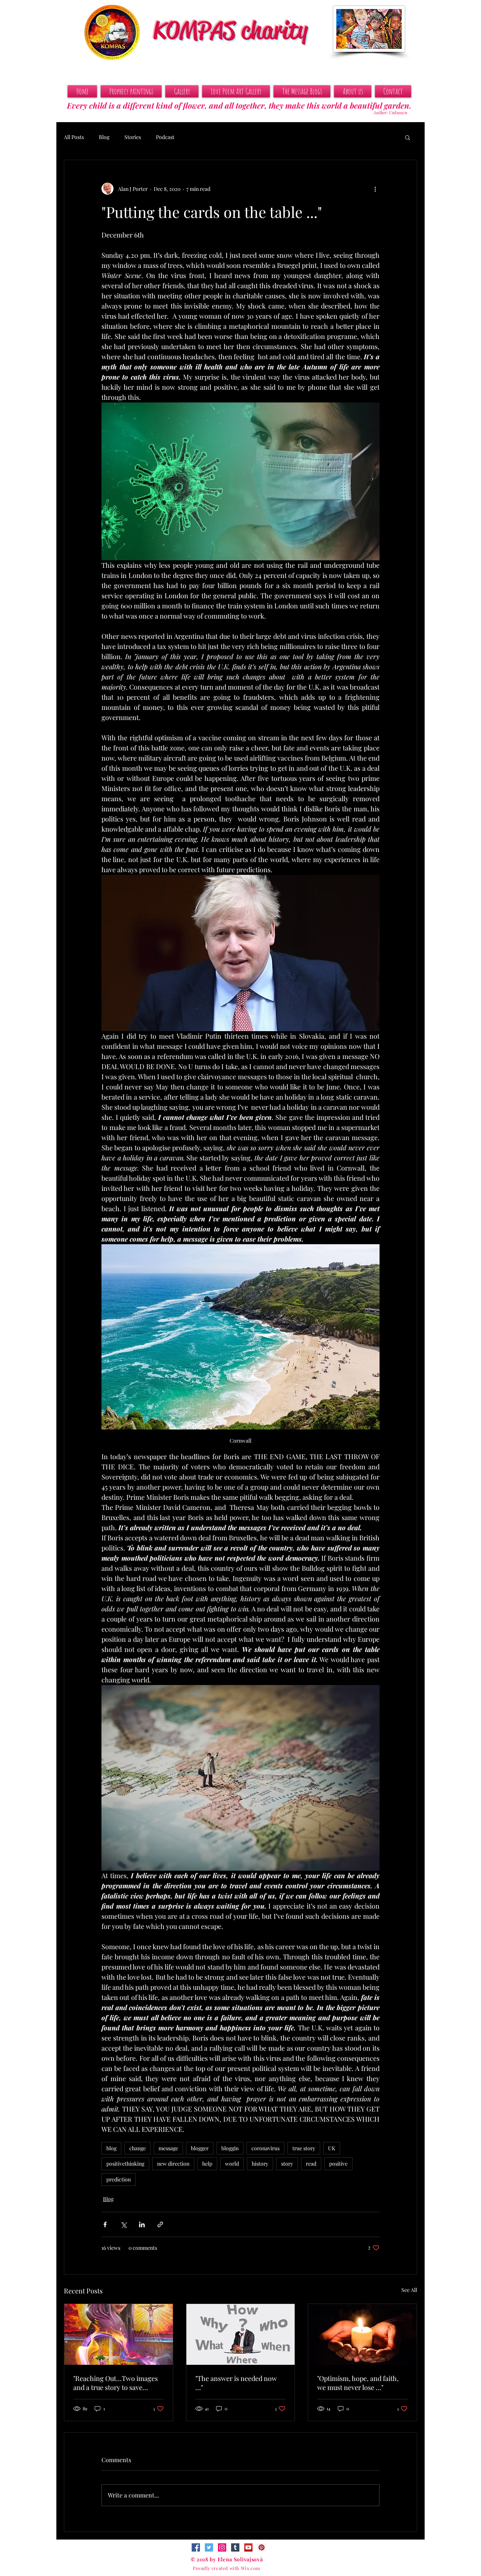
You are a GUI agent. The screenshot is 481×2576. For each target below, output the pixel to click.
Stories (133, 137)
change (138, 2148)
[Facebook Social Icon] (196, 2547)
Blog (104, 137)
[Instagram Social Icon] (222, 2547)
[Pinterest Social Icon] (262, 2547)
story (287, 2164)
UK (332, 2148)
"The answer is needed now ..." (236, 2383)
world (232, 2164)
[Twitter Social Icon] (209, 2547)
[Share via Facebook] (105, 2224)
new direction (173, 2164)
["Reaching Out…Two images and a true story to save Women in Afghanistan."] (119, 2334)
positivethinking (125, 2164)
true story (304, 2148)
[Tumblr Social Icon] (235, 2547)
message (168, 2148)
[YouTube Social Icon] (248, 2547)
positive (338, 2164)
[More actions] (375, 189)
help (207, 2164)
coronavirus (265, 2148)
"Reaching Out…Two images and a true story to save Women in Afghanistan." (116, 2383)
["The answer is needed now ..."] (241, 2334)
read (311, 2164)
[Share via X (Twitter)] (123, 2224)
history (260, 2164)
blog (111, 2148)
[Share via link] (160, 2224)
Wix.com (251, 2568)
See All (409, 2290)
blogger (200, 2148)
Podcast (165, 137)
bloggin (230, 2148)
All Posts (74, 137)
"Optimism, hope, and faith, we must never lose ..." (358, 2383)
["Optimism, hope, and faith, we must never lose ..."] (362, 2334)
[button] (408, 137)
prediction (119, 2179)
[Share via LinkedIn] (142, 2224)
